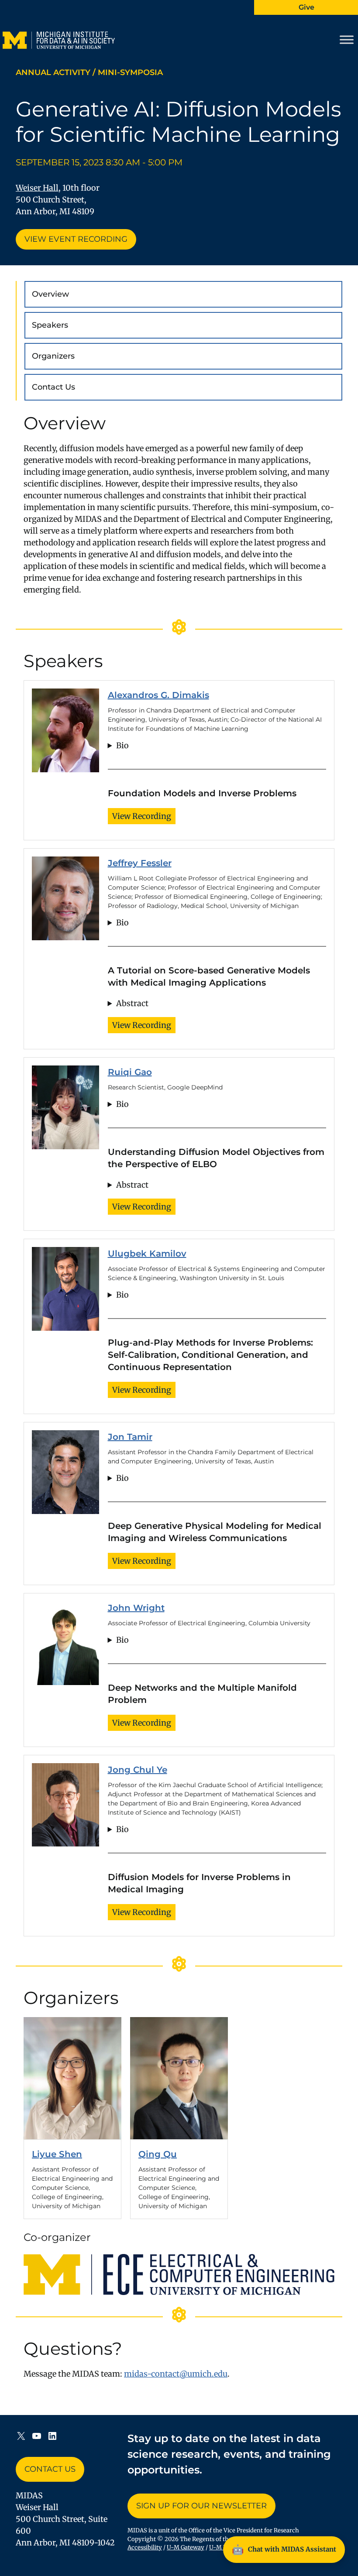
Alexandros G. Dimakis (158, 695)
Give (306, 7)
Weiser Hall (37, 188)
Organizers (53, 356)
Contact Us (53, 387)
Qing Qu (158, 2154)
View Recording (142, 816)
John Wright (136, 1608)
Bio (122, 745)
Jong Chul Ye (138, 1770)
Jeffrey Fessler (140, 863)
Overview (50, 294)
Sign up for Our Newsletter (201, 2506)
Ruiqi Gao (130, 1072)
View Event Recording (76, 239)
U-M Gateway (186, 2547)
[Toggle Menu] (347, 40)
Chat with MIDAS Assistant (284, 2549)
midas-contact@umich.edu (176, 2374)
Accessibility (145, 2547)
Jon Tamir (130, 1437)
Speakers (50, 325)
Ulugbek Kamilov (147, 1254)
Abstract (132, 1003)
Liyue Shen (57, 2154)
